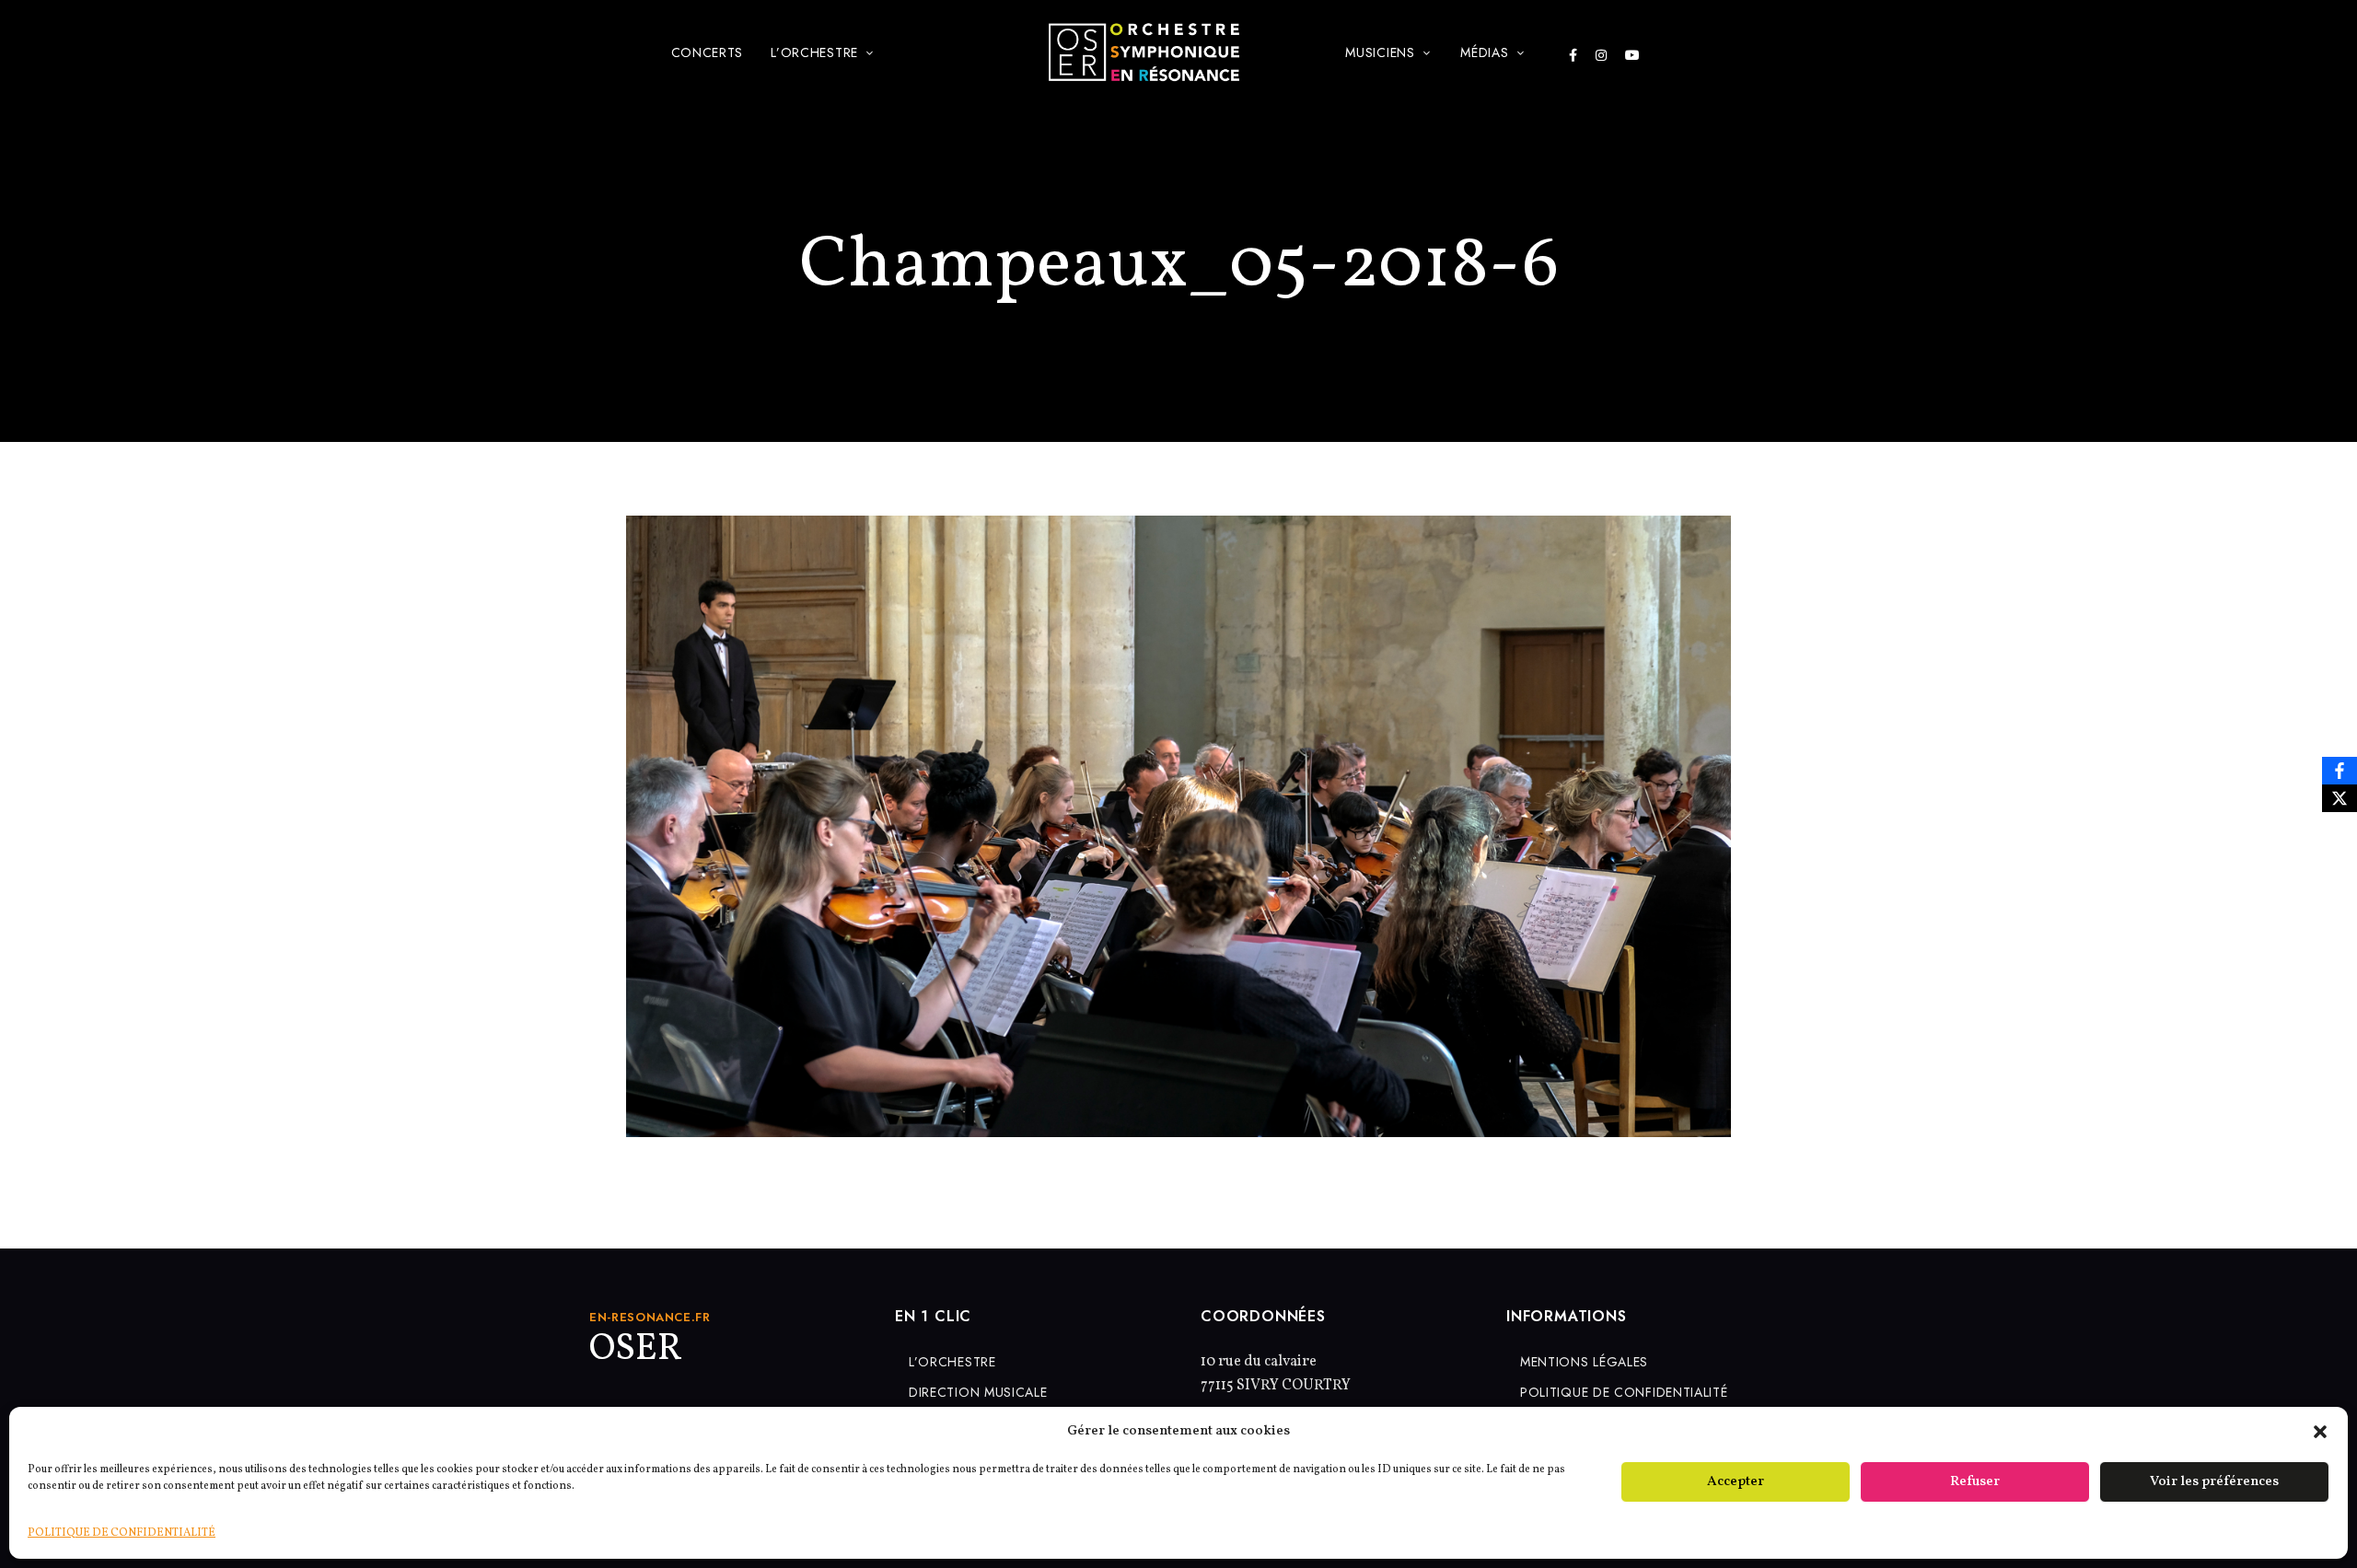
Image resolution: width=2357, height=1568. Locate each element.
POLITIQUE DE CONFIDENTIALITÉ (122, 1533)
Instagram (1601, 55)
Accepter (1736, 1482)
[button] (2320, 1432)
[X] (2340, 798)
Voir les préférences (2214, 1482)
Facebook (1573, 55)
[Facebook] (2340, 771)
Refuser (1975, 1482)
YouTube (1632, 55)
